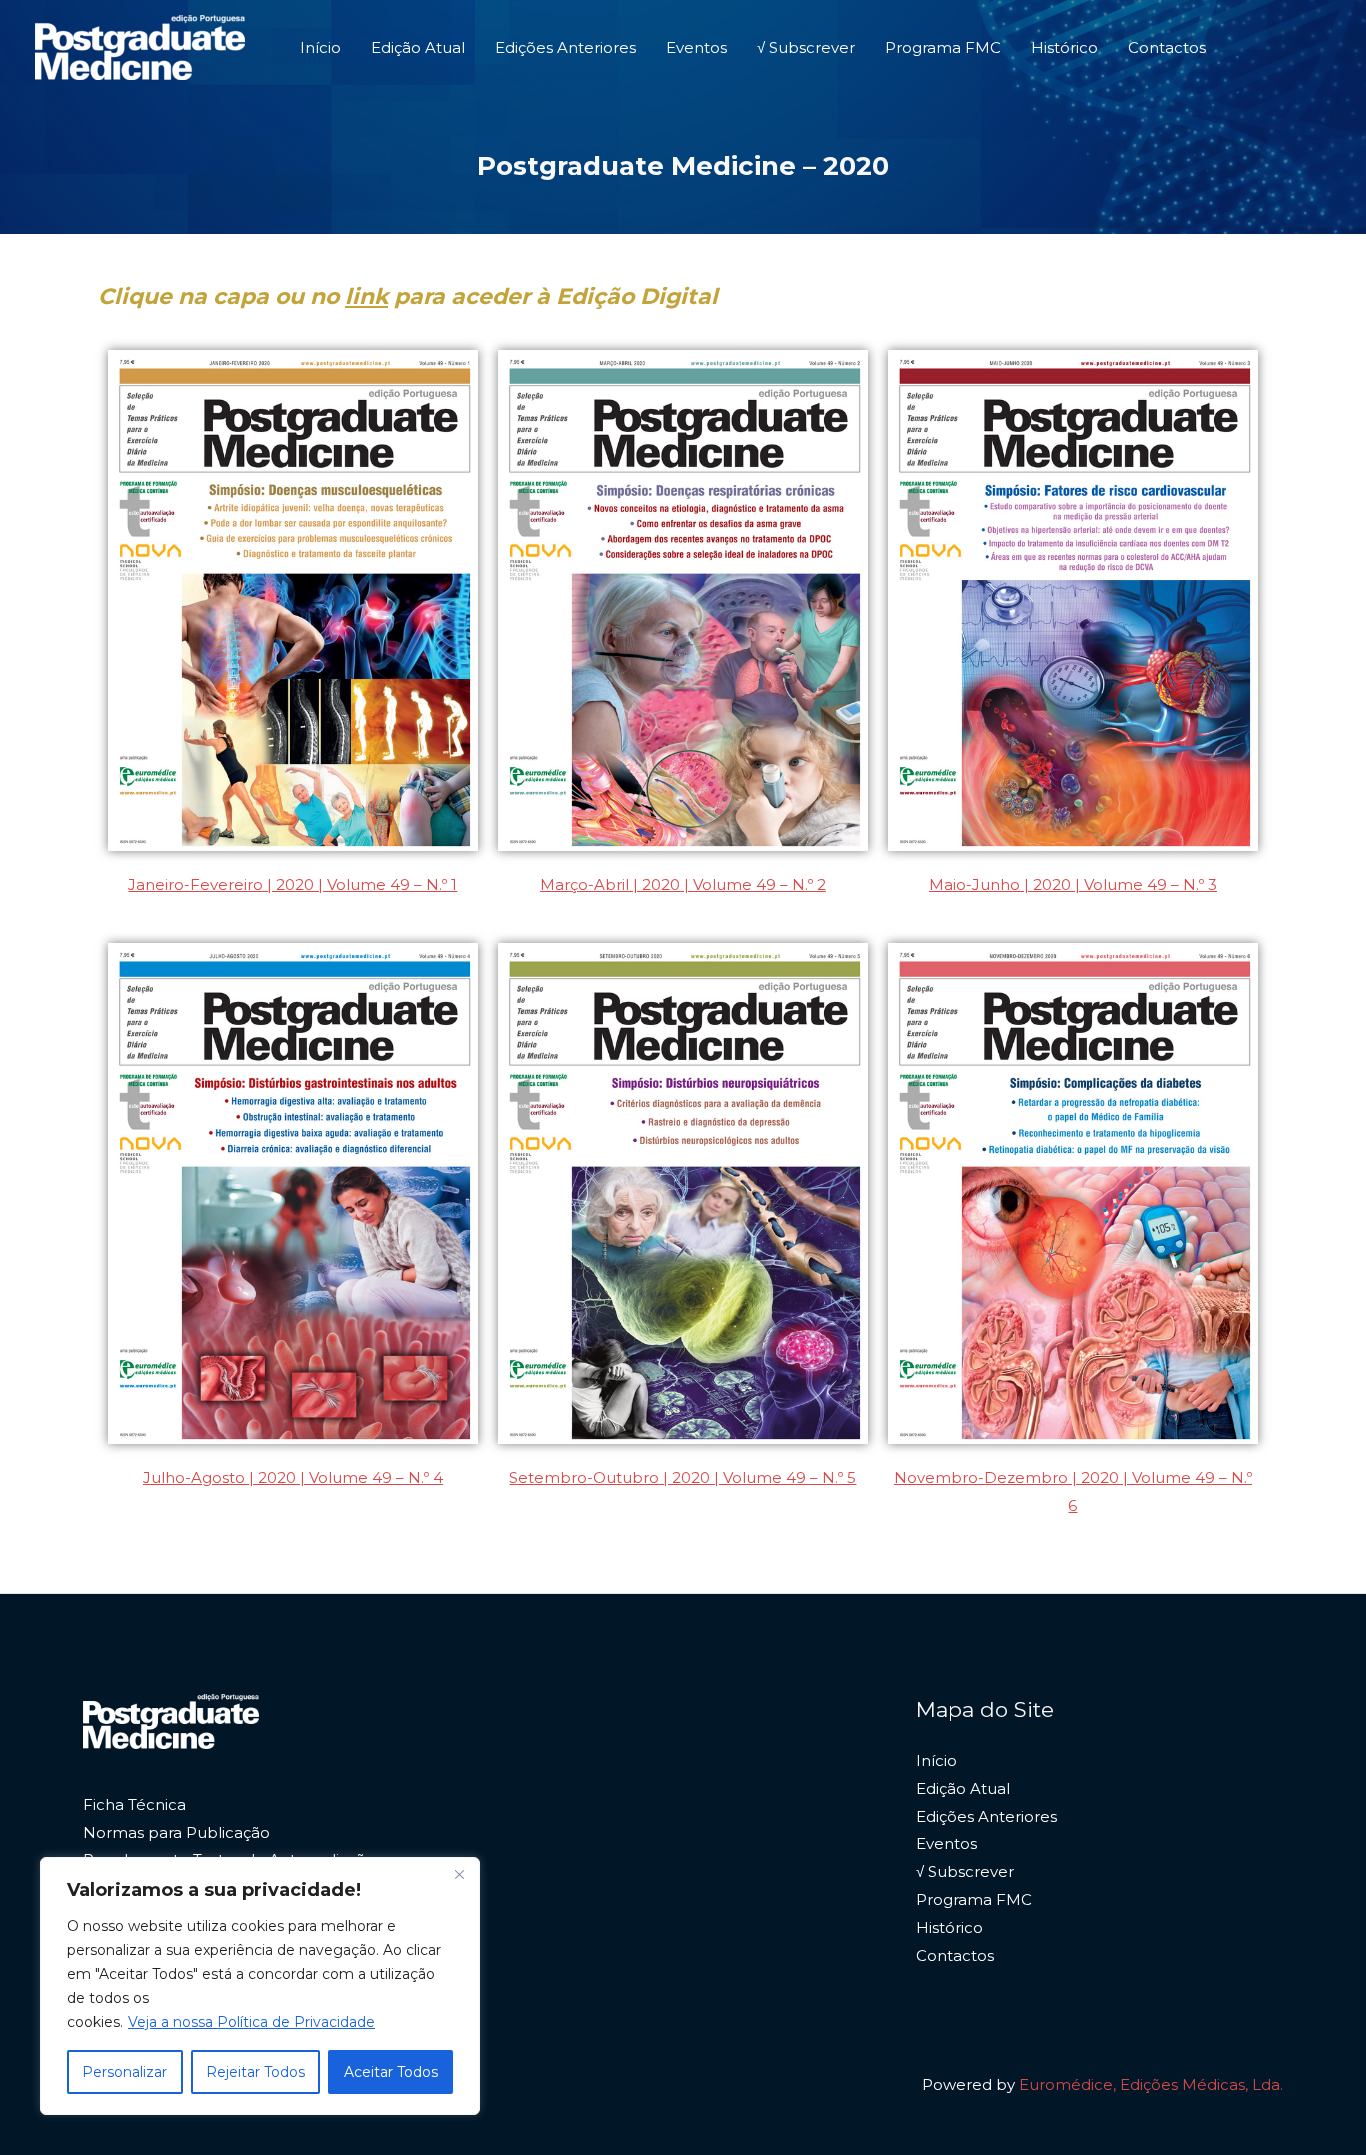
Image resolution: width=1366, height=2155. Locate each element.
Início (320, 47)
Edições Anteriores (565, 47)
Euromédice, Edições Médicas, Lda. (1151, 2084)
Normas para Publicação (176, 1832)
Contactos (1167, 47)
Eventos (696, 47)
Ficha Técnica (134, 1804)
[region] (260, 1986)
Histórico (1064, 47)
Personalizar (124, 2072)
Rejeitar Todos (255, 2072)
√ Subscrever (806, 47)
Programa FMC (943, 47)
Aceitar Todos (391, 2072)
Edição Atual (418, 47)
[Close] (459, 1874)
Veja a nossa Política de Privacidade (251, 2022)
